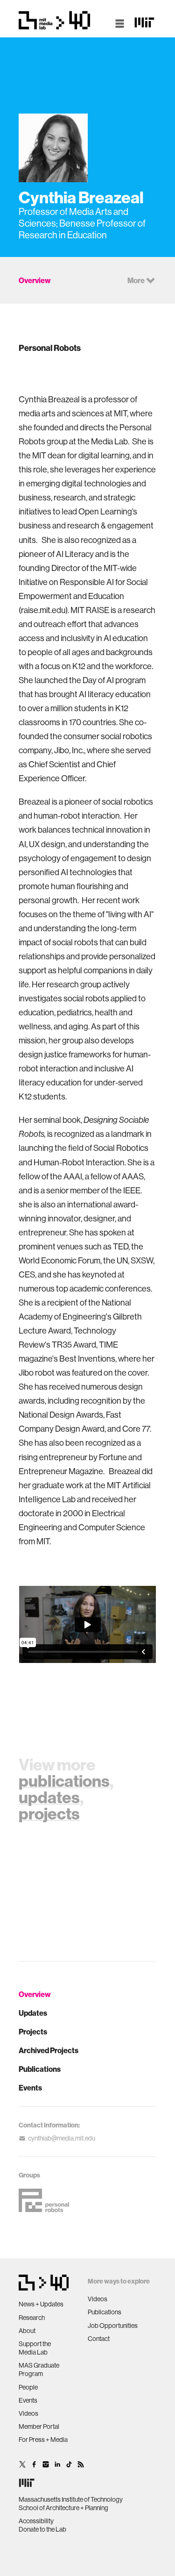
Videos (28, 2413)
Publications (40, 2069)
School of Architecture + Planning (63, 2508)
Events (30, 2088)
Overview (35, 1994)
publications (64, 1781)
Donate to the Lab (42, 2529)
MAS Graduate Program (39, 2369)
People (28, 2387)
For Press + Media (43, 2440)
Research (32, 2318)
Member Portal (39, 2426)
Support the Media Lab (35, 2348)
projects (49, 1813)
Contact (99, 2339)
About (27, 2331)
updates (49, 1797)
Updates (33, 2013)
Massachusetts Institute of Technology (71, 2499)
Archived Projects (49, 2050)
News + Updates (41, 2304)
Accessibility (36, 2521)
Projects (33, 2032)
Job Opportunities (113, 2326)
